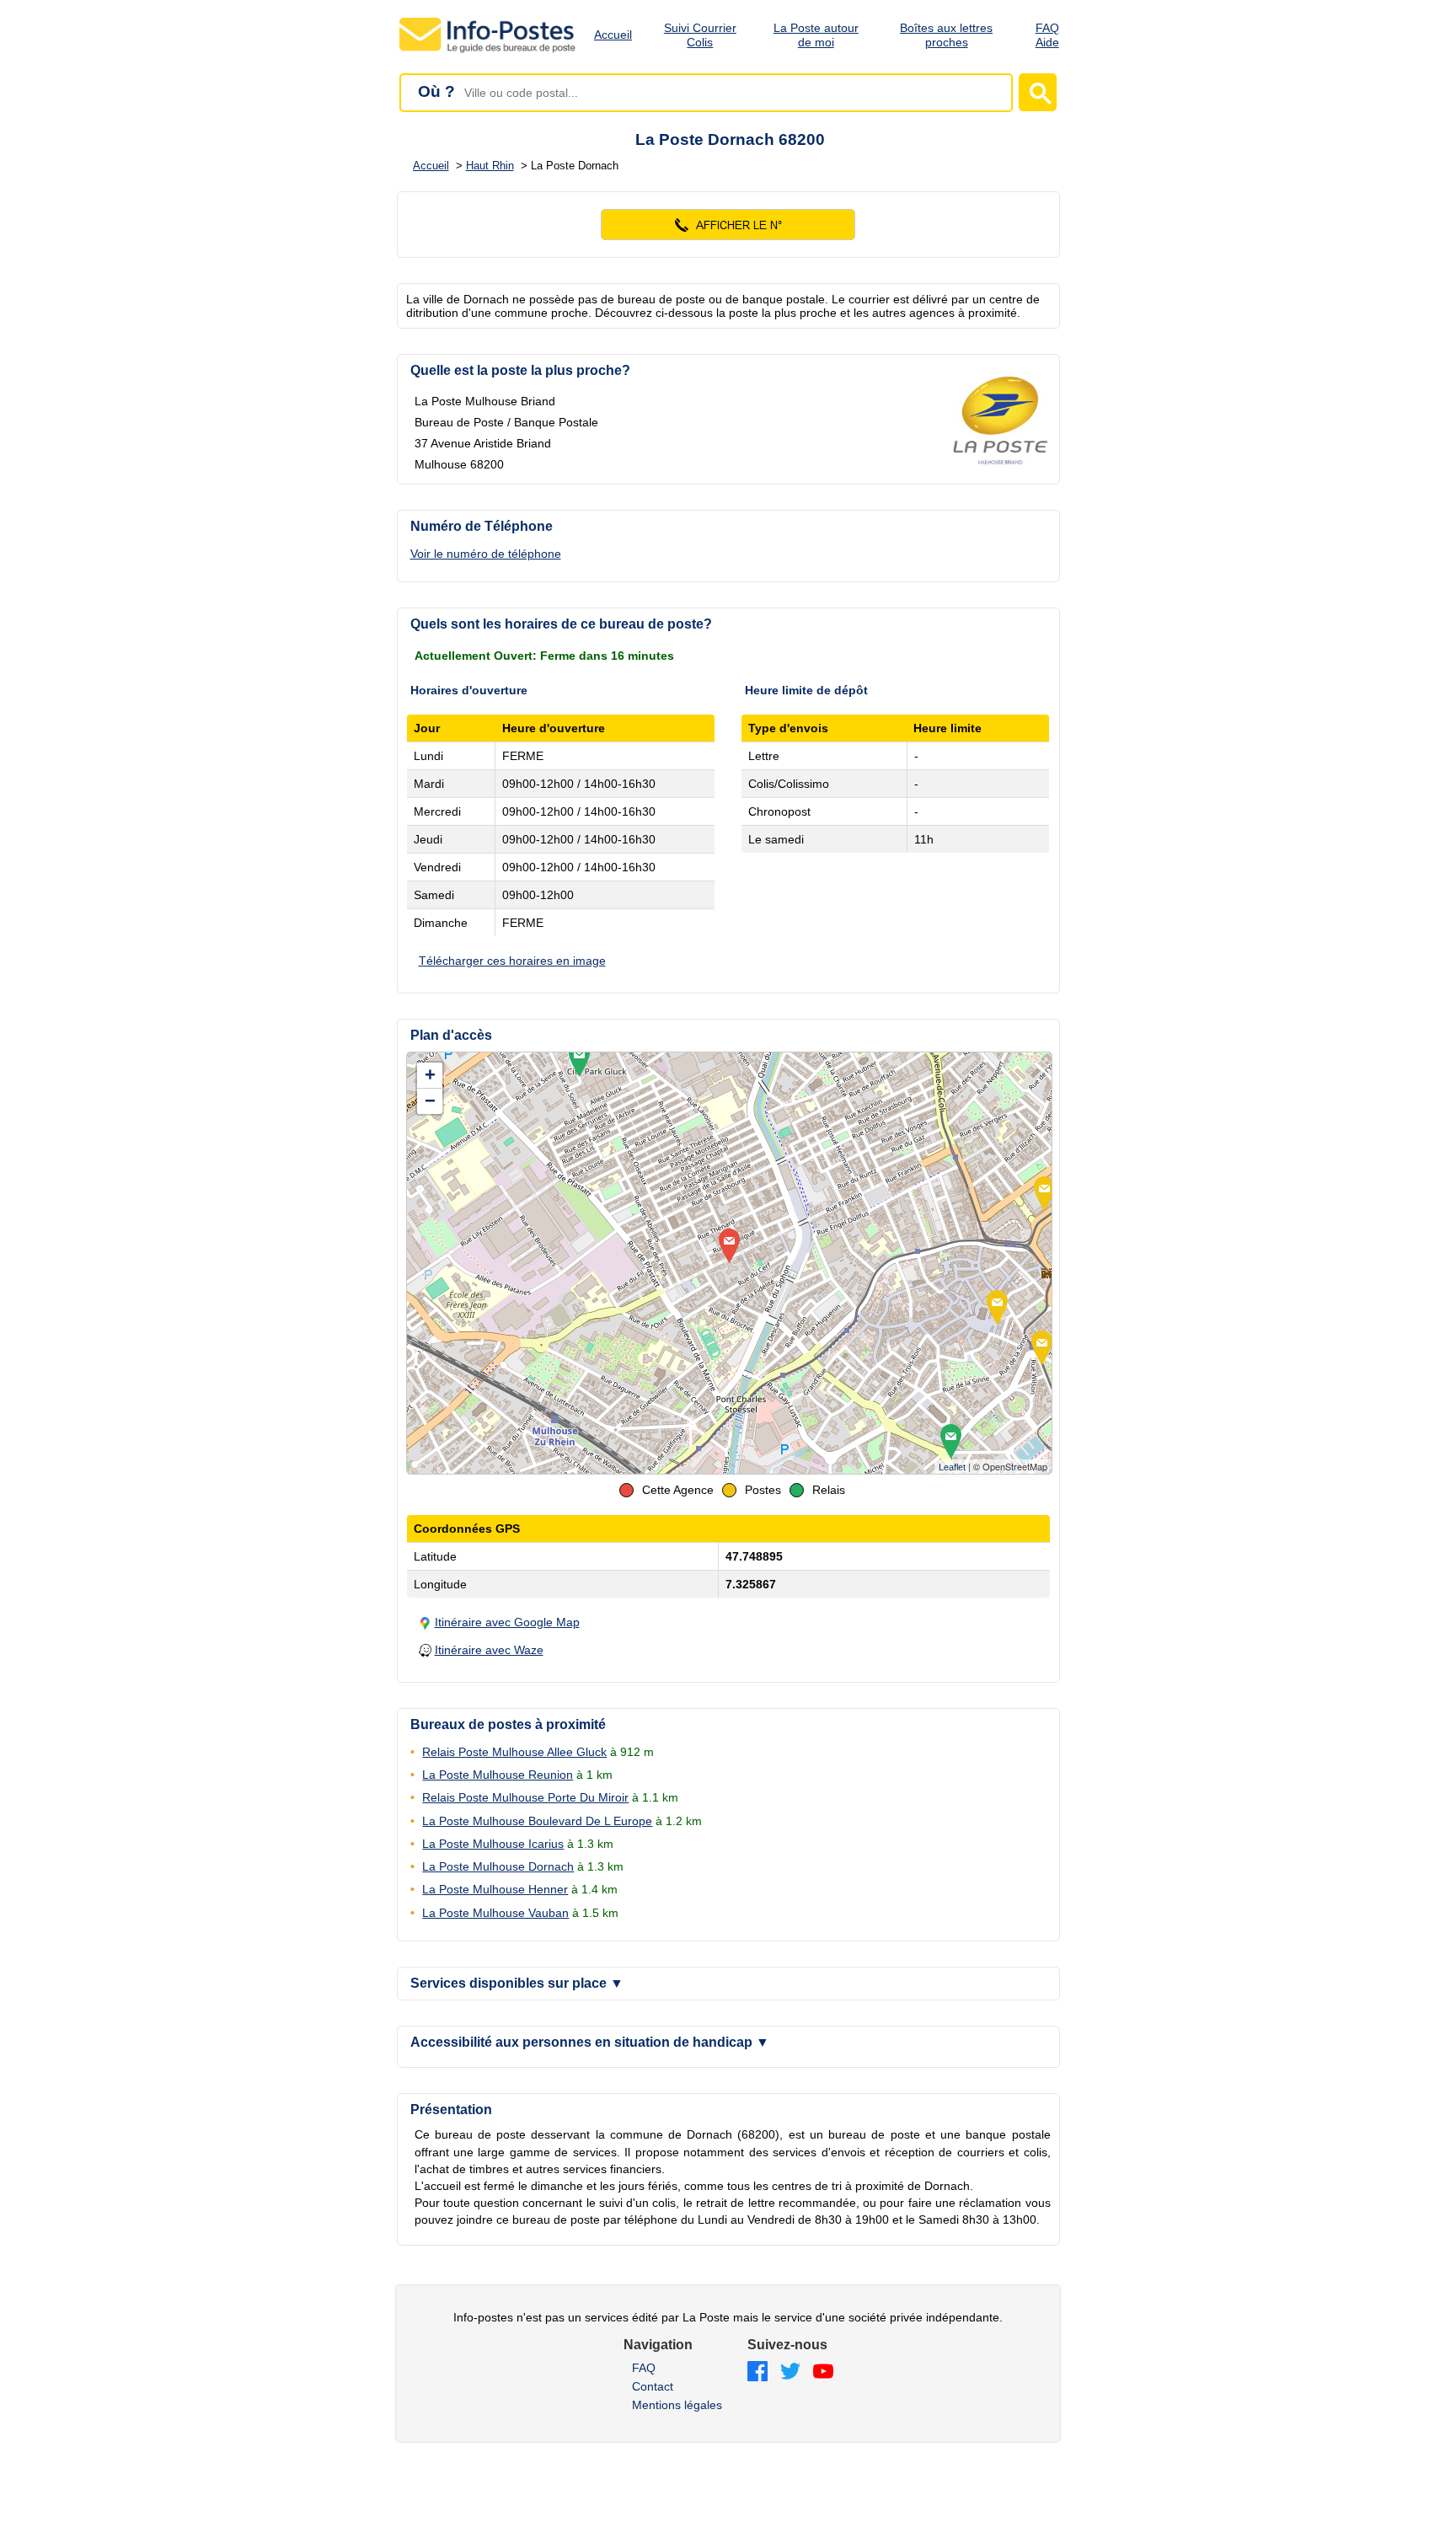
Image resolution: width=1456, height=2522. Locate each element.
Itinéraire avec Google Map (507, 1622)
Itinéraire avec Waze (489, 1650)
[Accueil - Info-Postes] (488, 52)
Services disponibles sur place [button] (517, 1983)
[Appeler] (728, 225)
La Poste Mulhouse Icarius (493, 1844)
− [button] (430, 1101)
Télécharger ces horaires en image (512, 961)
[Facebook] (757, 2372)
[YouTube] (823, 2372)
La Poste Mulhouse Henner (495, 1889)
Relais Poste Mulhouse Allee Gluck (514, 1752)
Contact (653, 2386)
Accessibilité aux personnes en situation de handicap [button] (590, 2042)
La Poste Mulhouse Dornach (498, 1866)
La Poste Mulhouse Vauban (495, 1913)
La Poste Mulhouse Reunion (498, 1775)
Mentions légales (677, 2405)
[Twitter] (790, 2372)
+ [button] (430, 1075)
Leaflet (952, 1467)
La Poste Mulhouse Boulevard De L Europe (537, 1821)
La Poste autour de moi (816, 35)
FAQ (644, 2368)
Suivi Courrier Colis (700, 35)
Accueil (613, 35)
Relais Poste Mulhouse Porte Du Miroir (525, 1797)
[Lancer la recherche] (1038, 92)
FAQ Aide (1047, 35)
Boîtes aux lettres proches (946, 35)
